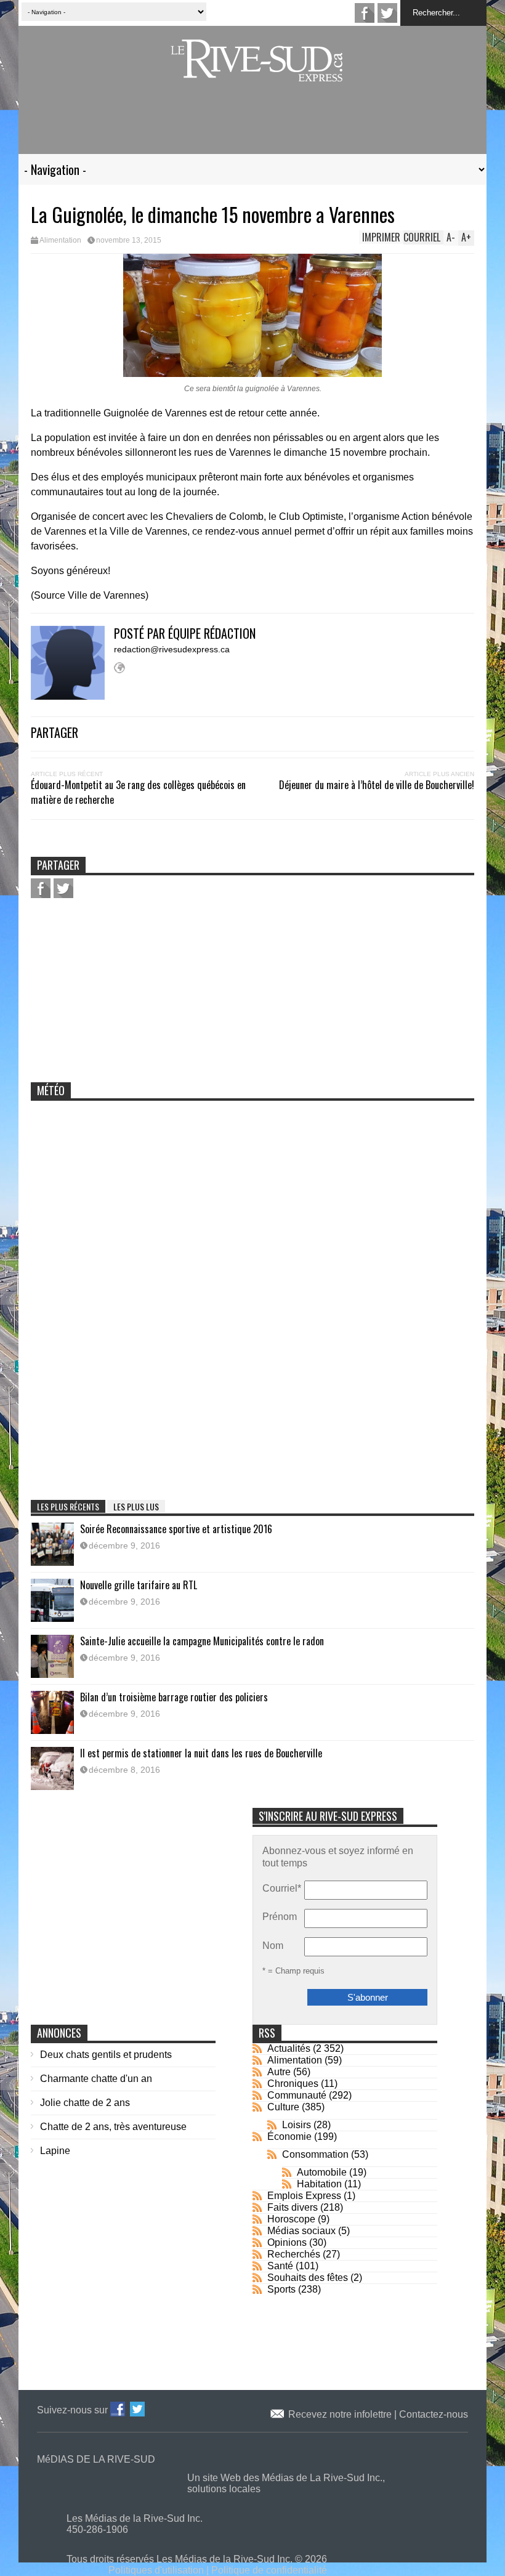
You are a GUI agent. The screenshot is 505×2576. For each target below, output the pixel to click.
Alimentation (60, 240)
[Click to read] (52, 1544)
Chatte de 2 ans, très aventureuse (113, 2127)
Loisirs (297, 2125)
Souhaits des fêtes (308, 2278)
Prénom (280, 1917)
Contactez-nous (434, 2414)
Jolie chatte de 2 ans (85, 2103)
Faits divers (293, 2207)
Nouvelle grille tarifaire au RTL (139, 1585)
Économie (289, 2137)
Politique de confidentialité (269, 2570)
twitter (387, 13)
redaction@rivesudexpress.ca (172, 649)
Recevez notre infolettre (341, 2414)
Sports (281, 2289)
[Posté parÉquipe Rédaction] (72, 696)
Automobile (322, 2172)
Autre (279, 2072)
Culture (283, 2107)
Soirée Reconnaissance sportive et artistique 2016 (176, 1529)
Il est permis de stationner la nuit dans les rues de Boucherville (201, 1753)
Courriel (282, 1888)
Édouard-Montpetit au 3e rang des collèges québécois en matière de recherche (138, 792)
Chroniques (293, 2084)
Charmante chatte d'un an (96, 2079)
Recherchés (294, 2254)
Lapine (55, 2151)
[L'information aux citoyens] (259, 74)
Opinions (287, 2242)
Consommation (315, 2154)
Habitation (319, 2184)
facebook (365, 13)
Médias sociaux (301, 2231)
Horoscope (291, 2219)
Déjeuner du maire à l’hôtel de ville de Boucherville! (377, 785)
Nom (273, 1946)
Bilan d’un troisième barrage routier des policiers (174, 1697)
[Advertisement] (252, 125)
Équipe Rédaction (212, 633)
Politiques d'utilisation (156, 2570)
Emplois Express (304, 2196)
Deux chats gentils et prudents (106, 2055)
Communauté (297, 2095)
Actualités (289, 2048)
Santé (280, 2266)
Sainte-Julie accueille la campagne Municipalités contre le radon (202, 1641)
